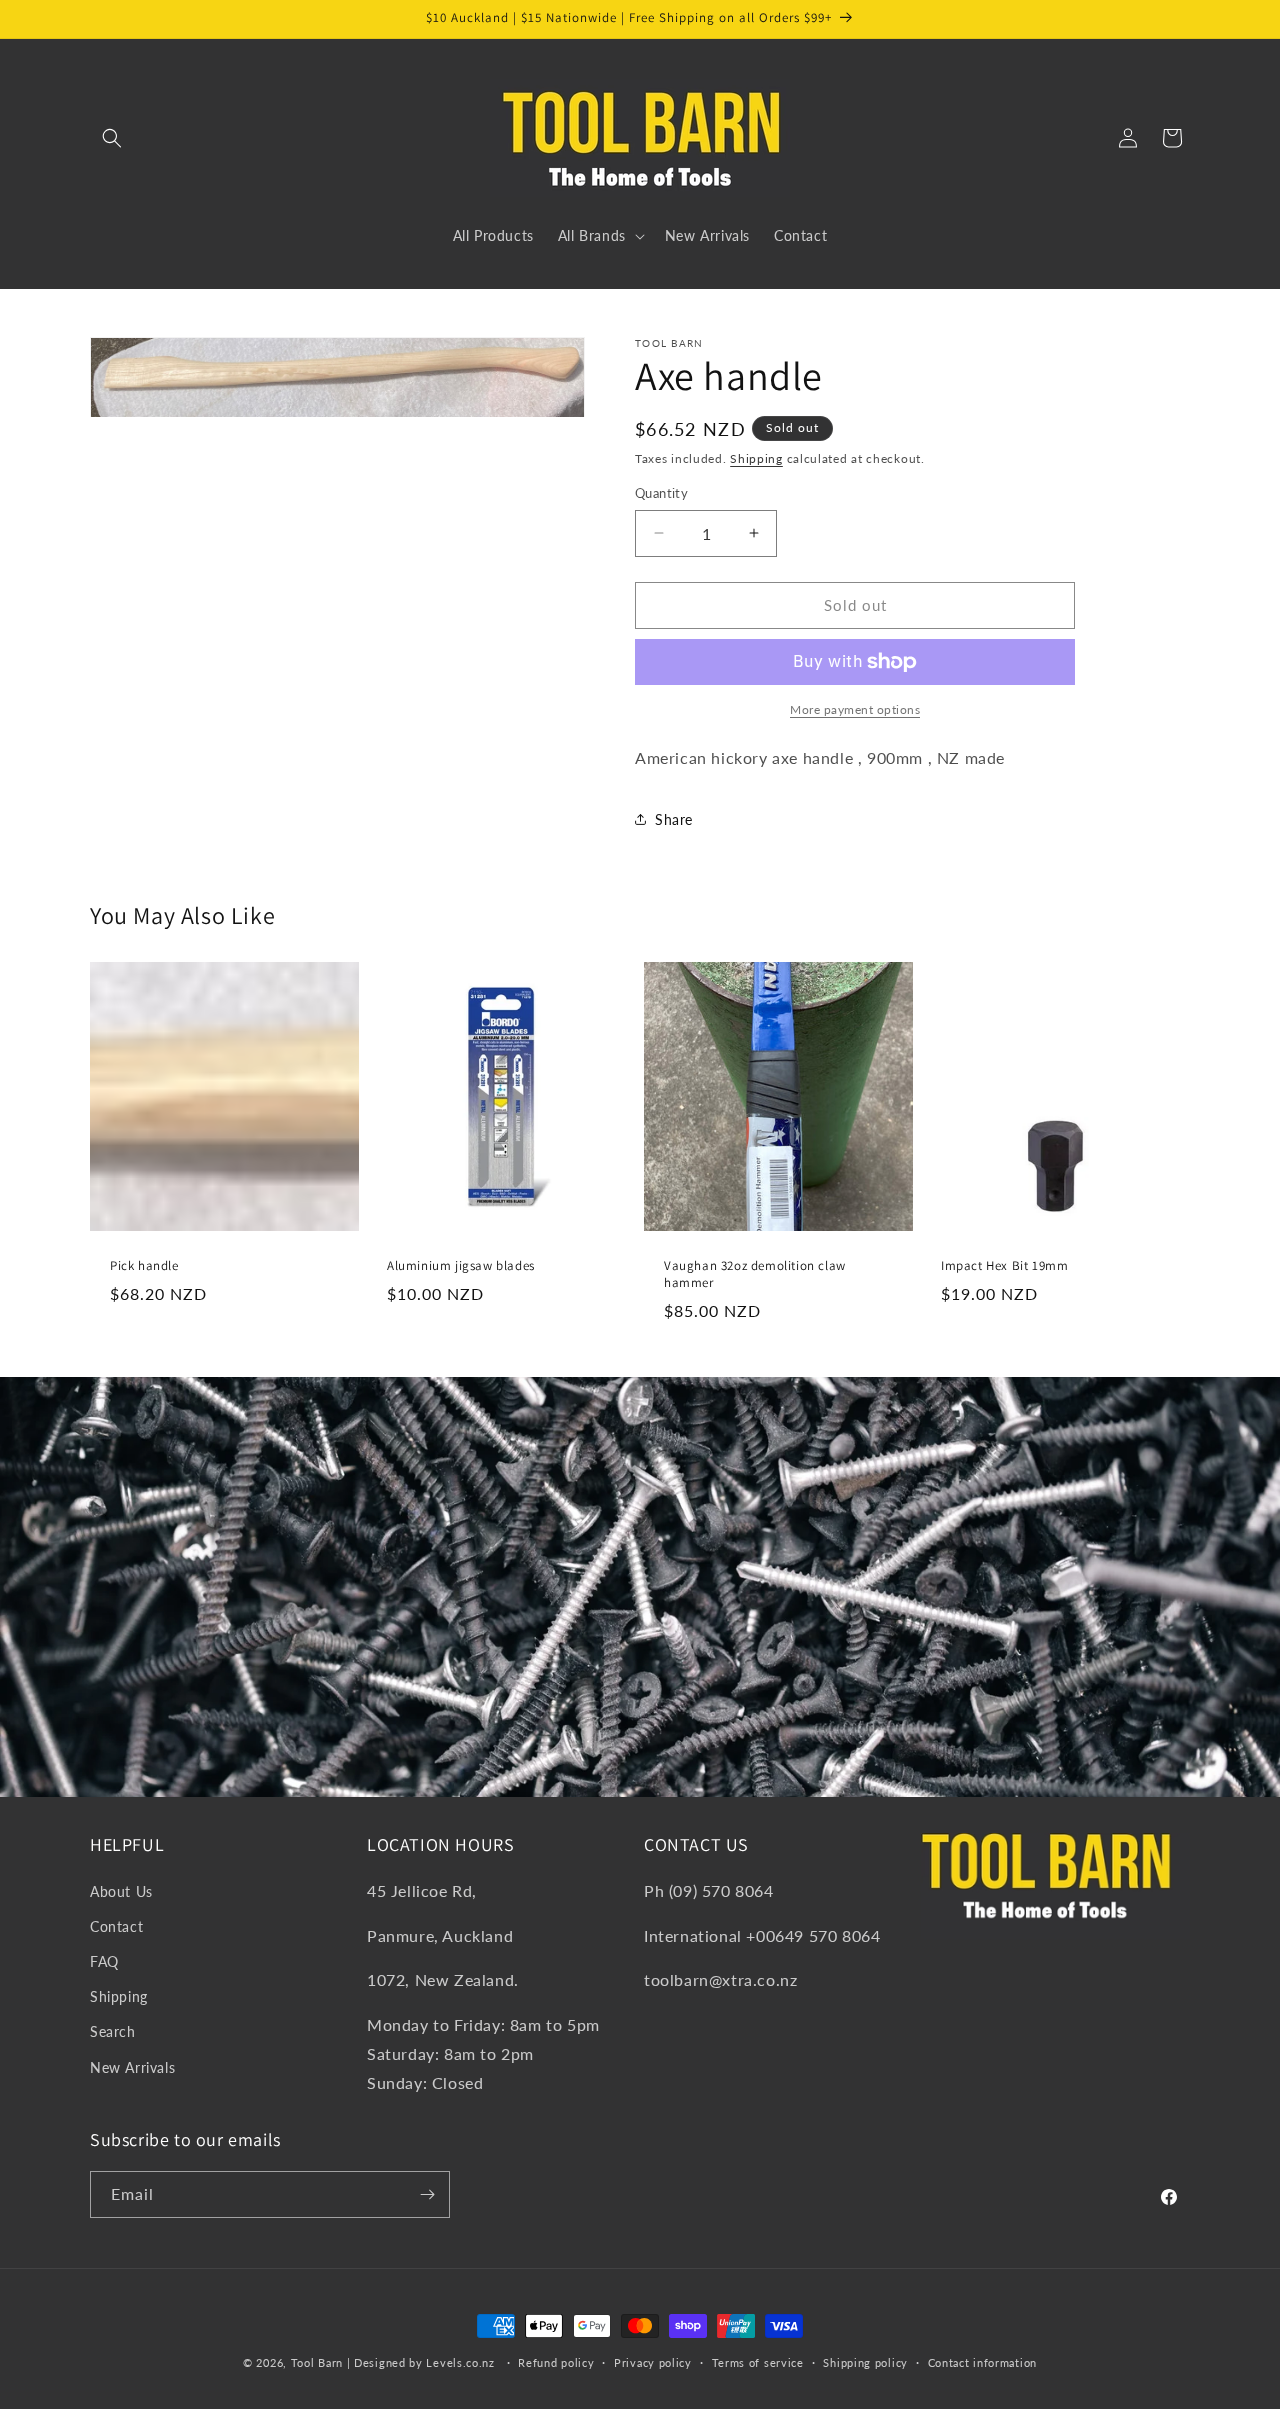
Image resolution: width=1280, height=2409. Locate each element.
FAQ (104, 1961)
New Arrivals (132, 2067)
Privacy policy (653, 2362)
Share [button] (674, 819)
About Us (121, 1891)
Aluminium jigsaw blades (461, 1266)
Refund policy (556, 2362)
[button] (112, 138)
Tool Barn (317, 2362)
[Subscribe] (427, 2194)
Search (113, 2031)
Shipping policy (865, 2362)
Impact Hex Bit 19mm (1004, 1266)
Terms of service (758, 2362)
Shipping (756, 458)
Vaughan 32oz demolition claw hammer (755, 1274)
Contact (116, 1926)
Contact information (982, 2362)
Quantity (661, 493)
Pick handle (144, 1266)
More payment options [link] (855, 709)
